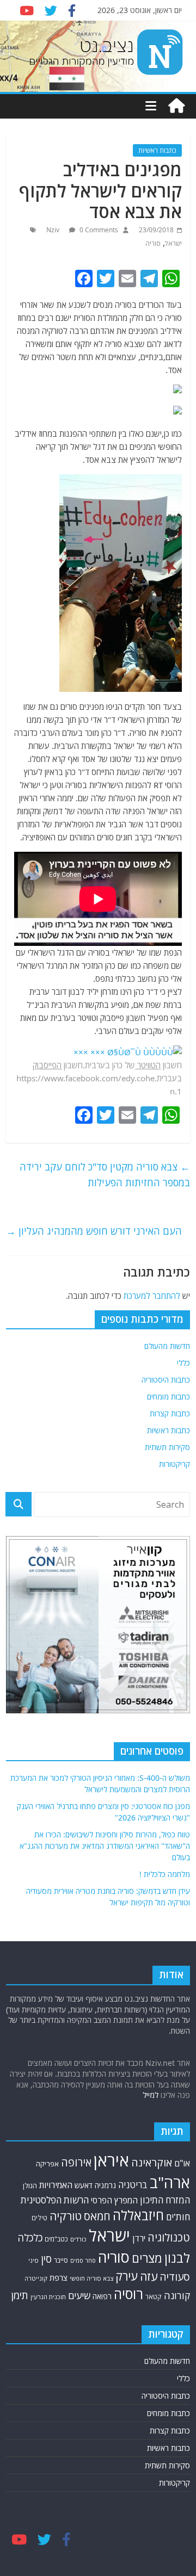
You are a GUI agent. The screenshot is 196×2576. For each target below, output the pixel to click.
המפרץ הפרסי (114, 2200)
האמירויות (56, 2185)
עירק (127, 2276)
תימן (20, 2295)
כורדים (78, 2239)
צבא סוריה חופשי (91, 2278)
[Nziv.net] (176, 106)
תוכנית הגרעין (48, 2297)
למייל (151, 2095)
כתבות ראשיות (157, 150)
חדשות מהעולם (167, 1346)
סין (46, 2259)
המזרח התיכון (165, 2200)
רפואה (102, 2296)
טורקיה (66, 2216)
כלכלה (30, 2237)
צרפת (59, 2277)
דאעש (84, 2185)
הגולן (30, 2185)
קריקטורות (174, 1464)
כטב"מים (56, 2239)
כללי (183, 1363)
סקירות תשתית (167, 1447)
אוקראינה (152, 2162)
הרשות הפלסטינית (55, 2200)
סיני (33, 2260)
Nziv (54, 230)
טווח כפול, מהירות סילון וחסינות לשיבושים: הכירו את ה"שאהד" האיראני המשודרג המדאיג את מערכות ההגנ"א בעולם (105, 1846)
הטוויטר (149, 1065)
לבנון (177, 2258)
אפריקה (47, 2164)
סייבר (61, 2260)
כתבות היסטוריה (166, 1380)
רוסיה (128, 2294)
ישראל (173, 243)
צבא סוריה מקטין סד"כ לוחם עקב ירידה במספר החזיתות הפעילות (105, 1175)
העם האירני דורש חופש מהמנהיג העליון (94, 1231)
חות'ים (178, 2217)
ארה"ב (170, 2182)
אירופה (76, 2162)
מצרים (147, 2258)
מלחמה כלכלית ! (165, 1874)
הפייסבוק (47, 1065)
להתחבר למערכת (152, 1296)
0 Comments (98, 230)
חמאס (97, 2216)
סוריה (153, 243)
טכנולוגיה (169, 2237)
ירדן (139, 2238)
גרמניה (105, 2185)
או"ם (182, 2163)
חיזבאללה (138, 2215)
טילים (39, 2218)
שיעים (79, 2296)
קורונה (177, 2295)
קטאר (154, 2297)
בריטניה (133, 2185)
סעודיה (175, 2277)
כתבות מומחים (169, 1397)
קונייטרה (36, 2278)
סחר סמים (83, 2261)
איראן (111, 2160)
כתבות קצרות (170, 1413)
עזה (149, 2276)
